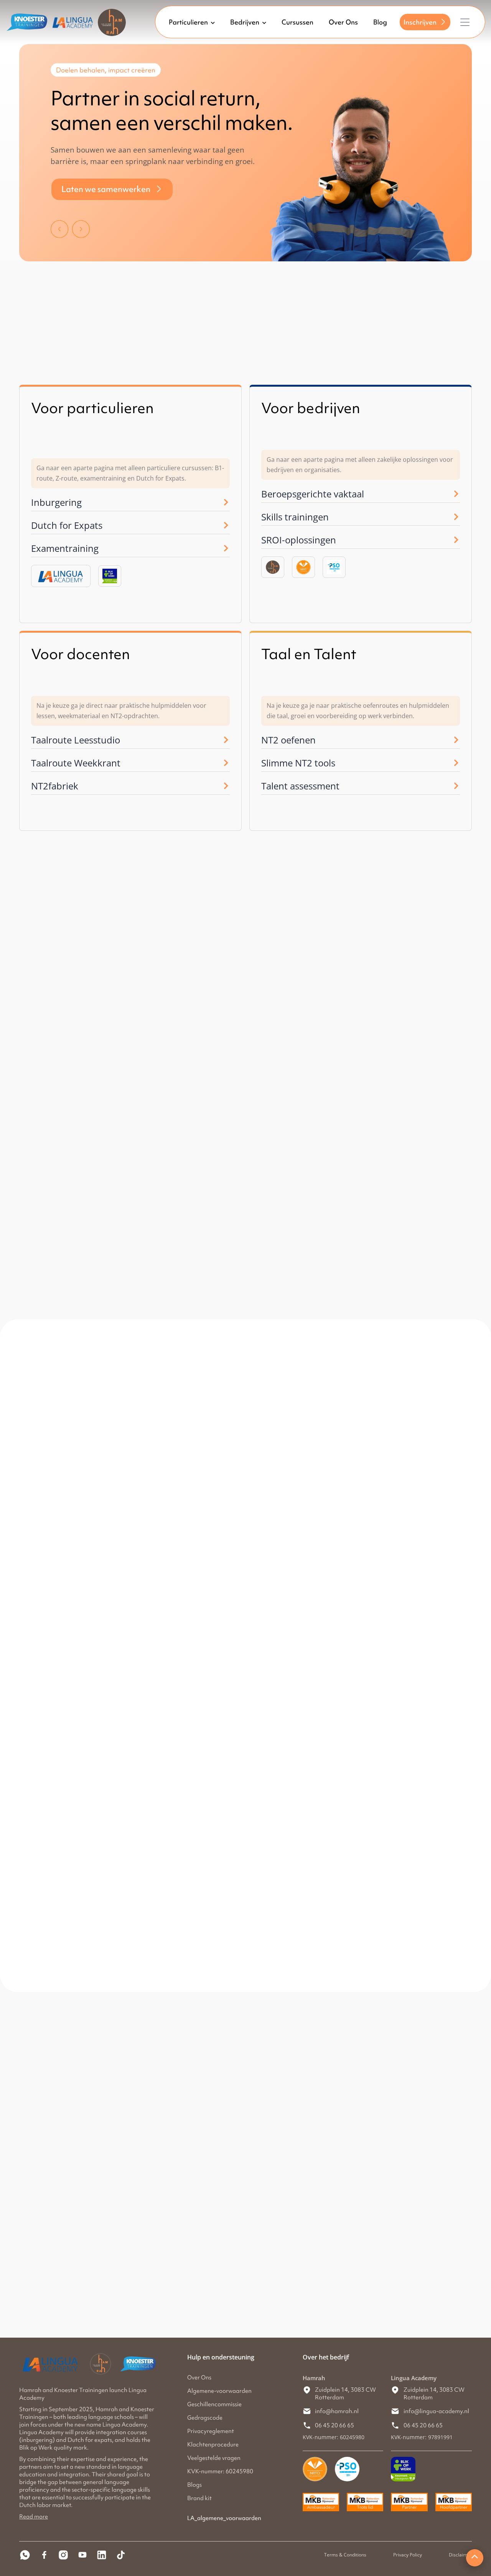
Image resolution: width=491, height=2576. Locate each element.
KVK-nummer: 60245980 (220, 2471)
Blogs (194, 2485)
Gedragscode (205, 2418)
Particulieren (188, 22)
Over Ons (343, 22)
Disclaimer (460, 2555)
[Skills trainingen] (456, 517)
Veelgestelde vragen (214, 2458)
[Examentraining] (226, 548)
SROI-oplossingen (299, 540)
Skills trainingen (295, 517)
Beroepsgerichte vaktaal (313, 494)
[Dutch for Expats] (226, 525)
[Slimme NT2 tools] (456, 763)
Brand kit (199, 2498)
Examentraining (65, 548)
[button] (59, 227)
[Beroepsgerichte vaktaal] (456, 494)
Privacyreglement (211, 2431)
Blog (380, 22)
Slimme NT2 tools (298, 763)
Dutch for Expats (67, 525)
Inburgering (56, 502)
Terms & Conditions (345, 2555)
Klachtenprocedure (213, 2445)
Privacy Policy (408, 2555)
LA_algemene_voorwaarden (224, 2518)
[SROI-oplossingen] (456, 540)
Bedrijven (245, 22)
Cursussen (297, 22)
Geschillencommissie (214, 2404)
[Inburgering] (226, 502)
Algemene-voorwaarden (219, 2391)
